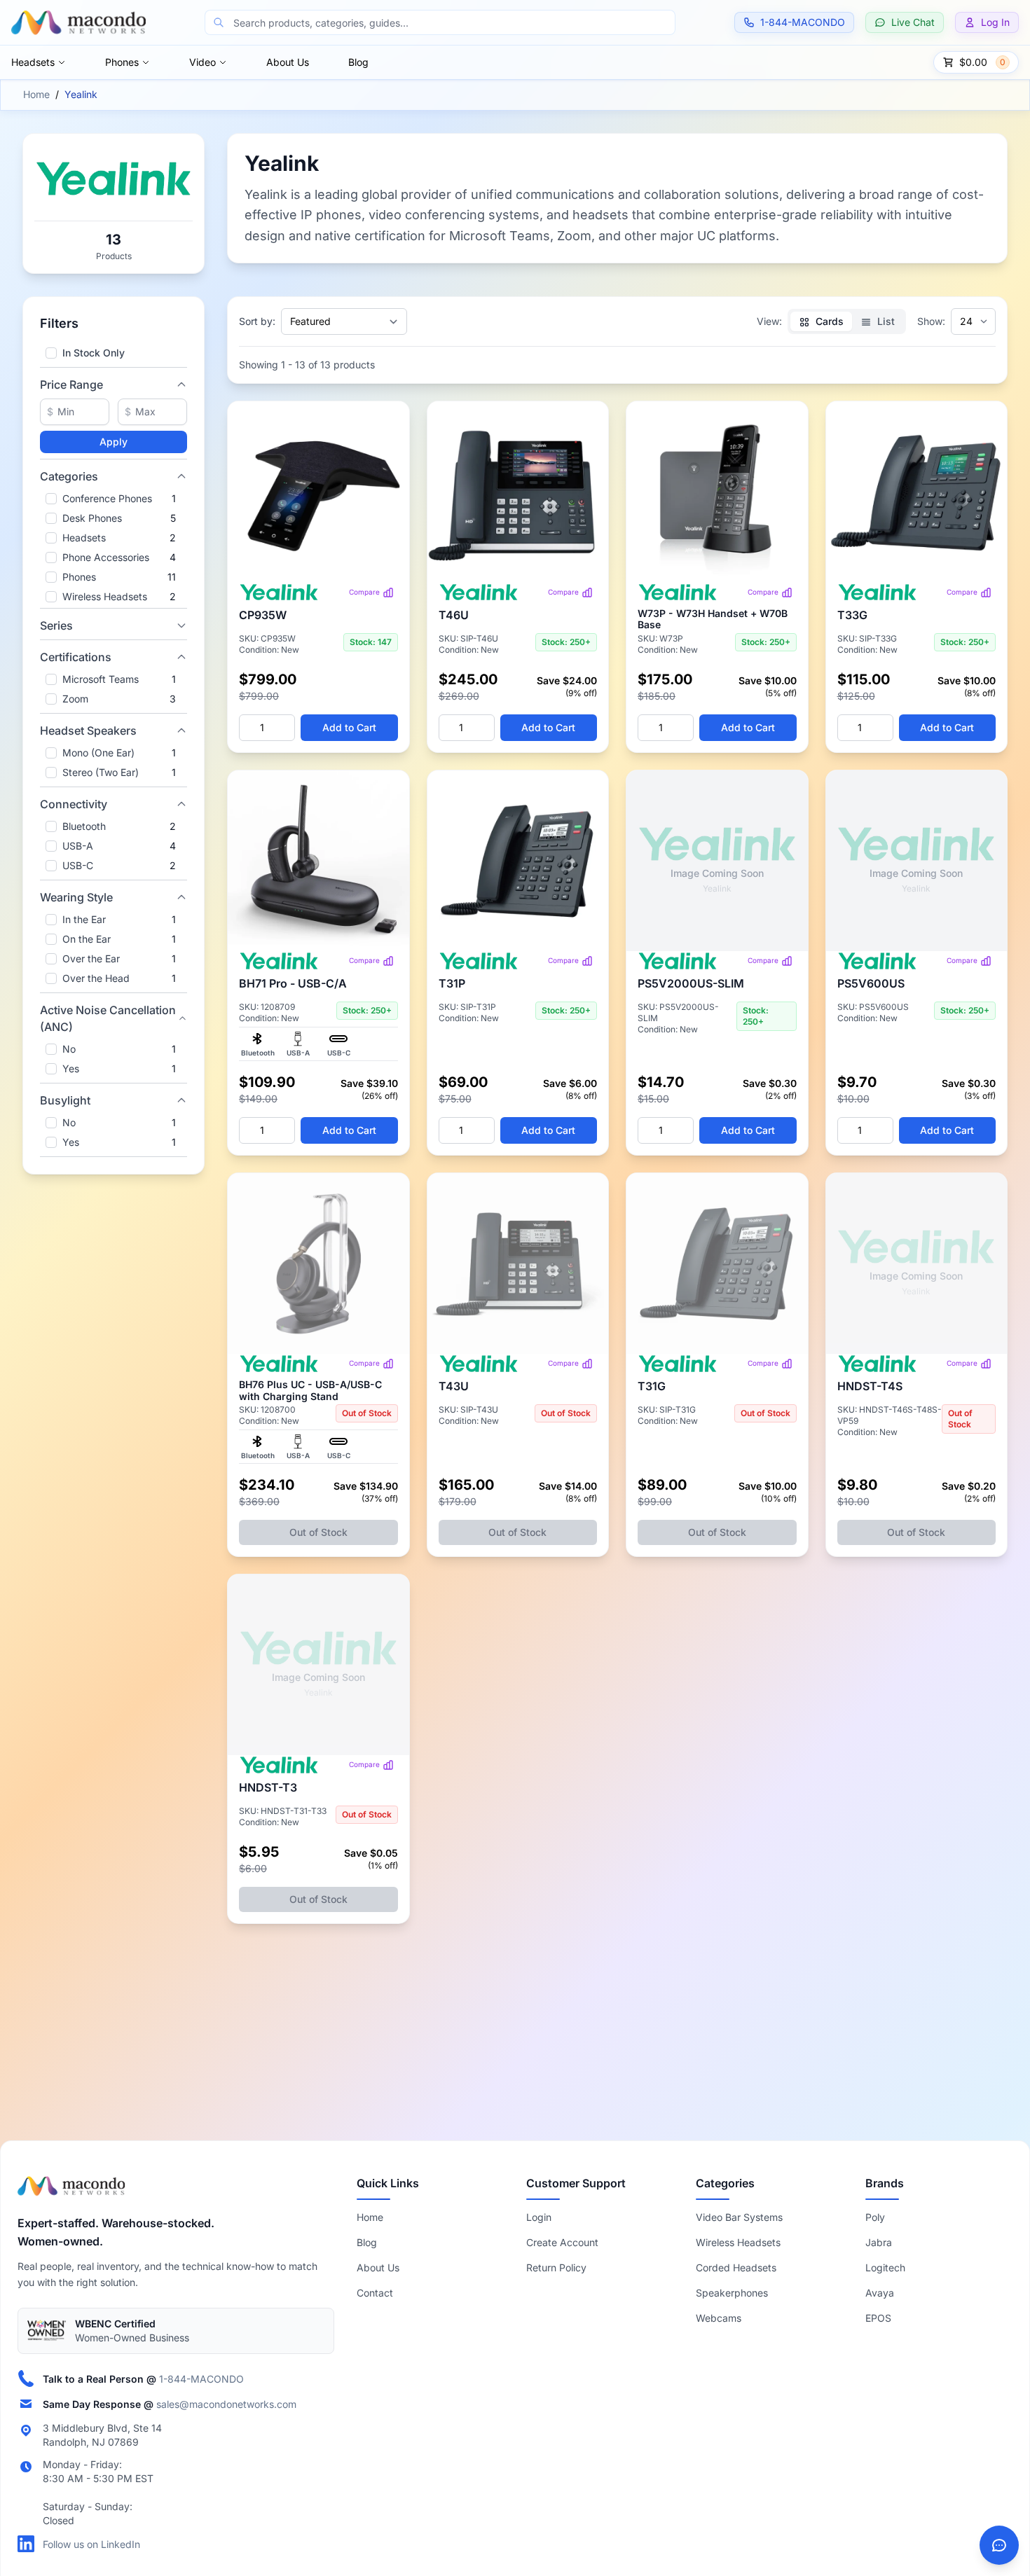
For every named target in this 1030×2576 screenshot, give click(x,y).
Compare (364, 592)
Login (539, 2217)
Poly (875, 2217)
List (885, 321)
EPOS (878, 2318)
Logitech (885, 2267)
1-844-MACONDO (201, 2378)
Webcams (719, 2318)
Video (202, 62)
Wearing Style (76, 897)
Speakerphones (732, 2293)
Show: (931, 321)
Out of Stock (318, 1532)
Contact (375, 2293)
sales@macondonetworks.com (226, 2403)
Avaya (880, 2293)
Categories (69, 476)
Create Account (562, 2242)
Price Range (71, 385)
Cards (828, 321)
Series (56, 625)
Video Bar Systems (739, 2217)
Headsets (33, 62)
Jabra (879, 2242)
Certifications (76, 657)
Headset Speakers (88, 730)
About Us (288, 62)
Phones (122, 62)
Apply (114, 442)
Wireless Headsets (738, 2242)
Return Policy (556, 2267)
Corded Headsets (736, 2267)
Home (36, 94)
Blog (358, 62)
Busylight (65, 1100)
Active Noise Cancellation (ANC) (108, 1018)
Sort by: (257, 321)
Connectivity (74, 804)
